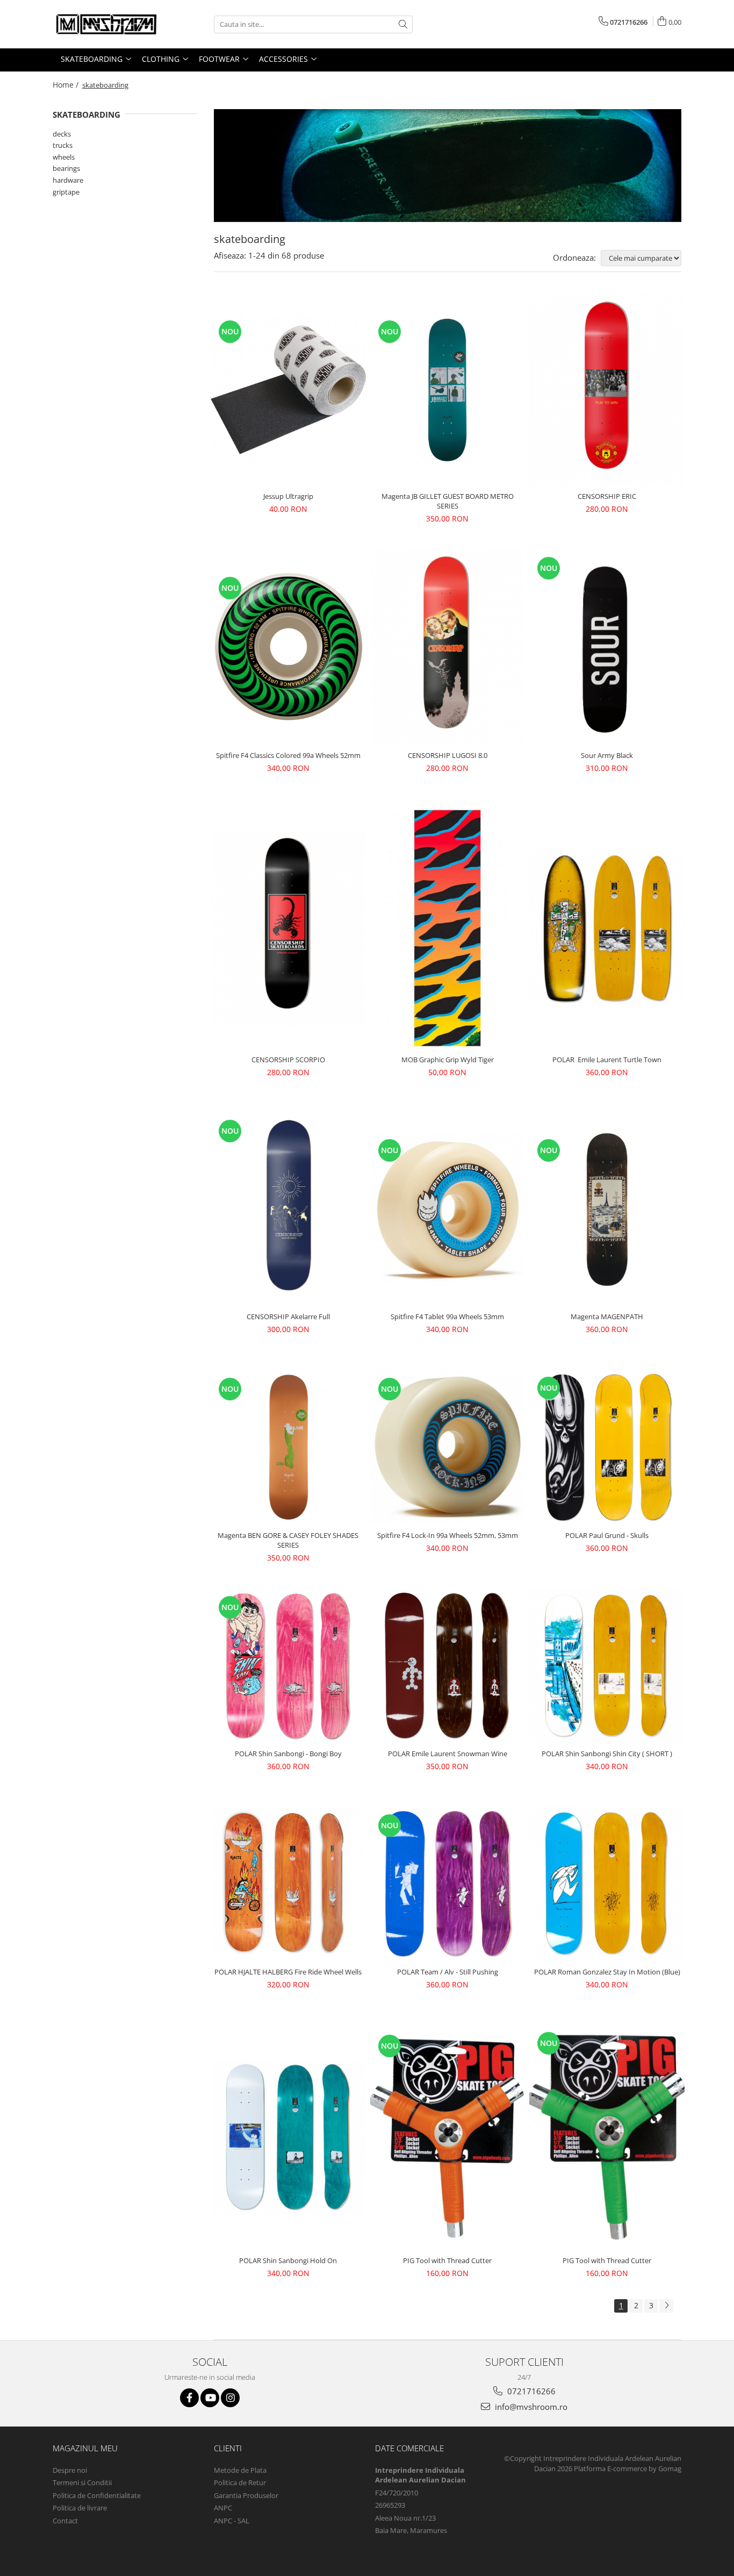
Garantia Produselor (246, 2495)
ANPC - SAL (232, 2521)
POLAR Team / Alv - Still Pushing (448, 1972)
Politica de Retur (240, 2482)
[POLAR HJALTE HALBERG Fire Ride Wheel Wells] (288, 1884)
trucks (63, 145)
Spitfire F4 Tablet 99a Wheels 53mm (447, 1316)
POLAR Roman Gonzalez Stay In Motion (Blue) (607, 1972)
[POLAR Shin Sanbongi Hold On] (288, 2137)
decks (62, 134)
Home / (67, 85)
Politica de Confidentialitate (97, 2495)
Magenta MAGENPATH (607, 1316)
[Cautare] (403, 24)
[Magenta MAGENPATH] (607, 1209)
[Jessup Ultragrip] (288, 390)
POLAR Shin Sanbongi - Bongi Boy (288, 1754)
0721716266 (530, 2391)
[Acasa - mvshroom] (106, 24)
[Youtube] (210, 2398)
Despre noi (70, 2470)
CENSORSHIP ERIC (607, 496)
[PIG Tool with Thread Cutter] (448, 2137)
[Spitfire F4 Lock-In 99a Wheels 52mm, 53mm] (448, 1447)
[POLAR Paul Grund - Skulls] (607, 1447)
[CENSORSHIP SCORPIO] (288, 928)
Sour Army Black (607, 755)
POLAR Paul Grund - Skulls (607, 1535)
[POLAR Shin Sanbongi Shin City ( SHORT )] (607, 1666)
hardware (68, 180)
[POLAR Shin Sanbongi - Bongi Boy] (288, 1666)
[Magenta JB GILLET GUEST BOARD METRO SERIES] (448, 390)
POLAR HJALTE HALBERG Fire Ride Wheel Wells (288, 1972)
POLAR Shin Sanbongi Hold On (288, 2260)
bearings (66, 168)
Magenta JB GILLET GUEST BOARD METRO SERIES (448, 501)
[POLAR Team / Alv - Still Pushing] (448, 1884)
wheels (64, 157)
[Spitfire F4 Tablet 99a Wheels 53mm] (448, 1209)
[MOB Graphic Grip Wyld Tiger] (448, 928)
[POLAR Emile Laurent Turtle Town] (607, 928)
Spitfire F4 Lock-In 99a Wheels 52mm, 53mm (448, 1535)
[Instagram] (230, 2398)
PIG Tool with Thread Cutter (447, 2260)
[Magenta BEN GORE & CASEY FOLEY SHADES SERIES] (288, 1447)
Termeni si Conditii (82, 2482)
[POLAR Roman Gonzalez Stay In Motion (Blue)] (607, 1884)
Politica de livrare (80, 2508)
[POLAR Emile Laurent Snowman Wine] (448, 1665)
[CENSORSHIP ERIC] (607, 390)
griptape (66, 192)
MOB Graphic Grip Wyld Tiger (448, 1060)
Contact (65, 2521)
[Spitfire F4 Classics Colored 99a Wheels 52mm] (288, 646)
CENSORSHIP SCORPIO (288, 1060)
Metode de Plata (240, 2470)
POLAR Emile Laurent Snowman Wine (448, 1754)
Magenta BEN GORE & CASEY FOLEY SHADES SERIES (288, 1540)
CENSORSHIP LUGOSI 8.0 (448, 755)
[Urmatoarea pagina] (666, 2306)
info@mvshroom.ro (530, 2407)
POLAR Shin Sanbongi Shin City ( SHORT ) (607, 1754)
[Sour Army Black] (607, 646)
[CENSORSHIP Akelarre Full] (288, 1209)
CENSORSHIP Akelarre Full (288, 1316)
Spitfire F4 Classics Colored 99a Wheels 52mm (288, 755)
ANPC (223, 2508)
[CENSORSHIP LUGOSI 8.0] (448, 647)
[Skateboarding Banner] (448, 165)
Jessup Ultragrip (288, 496)
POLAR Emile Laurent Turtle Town (607, 1060)
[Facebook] (189, 2398)
